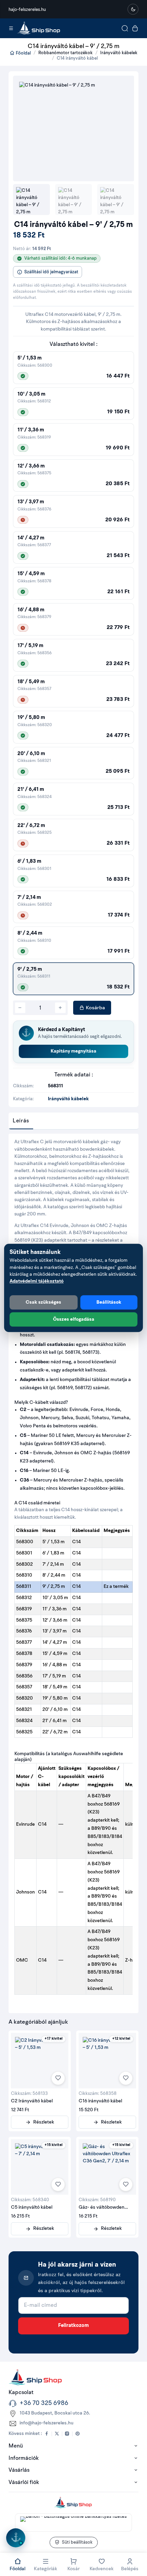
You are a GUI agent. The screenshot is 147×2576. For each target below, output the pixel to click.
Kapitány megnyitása (73, 1051)
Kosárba (95, 1008)
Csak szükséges (43, 1302)
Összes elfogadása (74, 1319)
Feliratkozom (73, 2326)
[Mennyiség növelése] (60, 1008)
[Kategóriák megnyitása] (11, 28)
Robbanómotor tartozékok (65, 53)
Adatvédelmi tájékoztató (37, 1281)
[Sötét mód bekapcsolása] (133, 9)
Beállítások (109, 1302)
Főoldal (23, 53)
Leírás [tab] (21, 1121)
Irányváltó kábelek (119, 53)
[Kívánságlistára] (58, 2078)
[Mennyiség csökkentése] (20, 1008)
